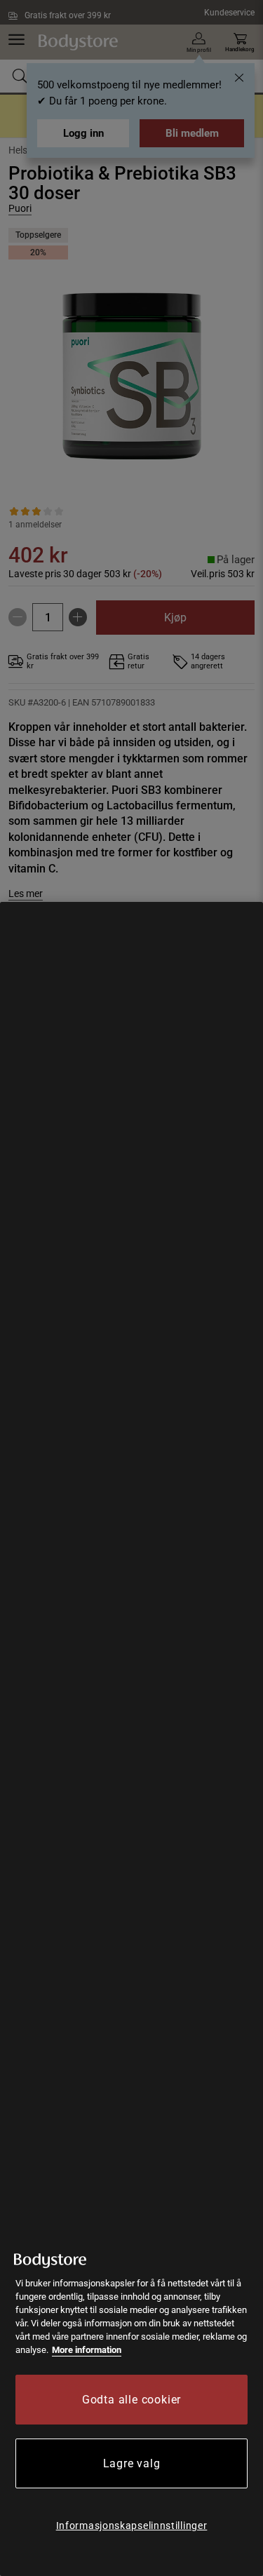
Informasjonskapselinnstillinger (132, 2526)
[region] (131, 1739)
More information (87, 2350)
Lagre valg (132, 2463)
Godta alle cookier (131, 2400)
